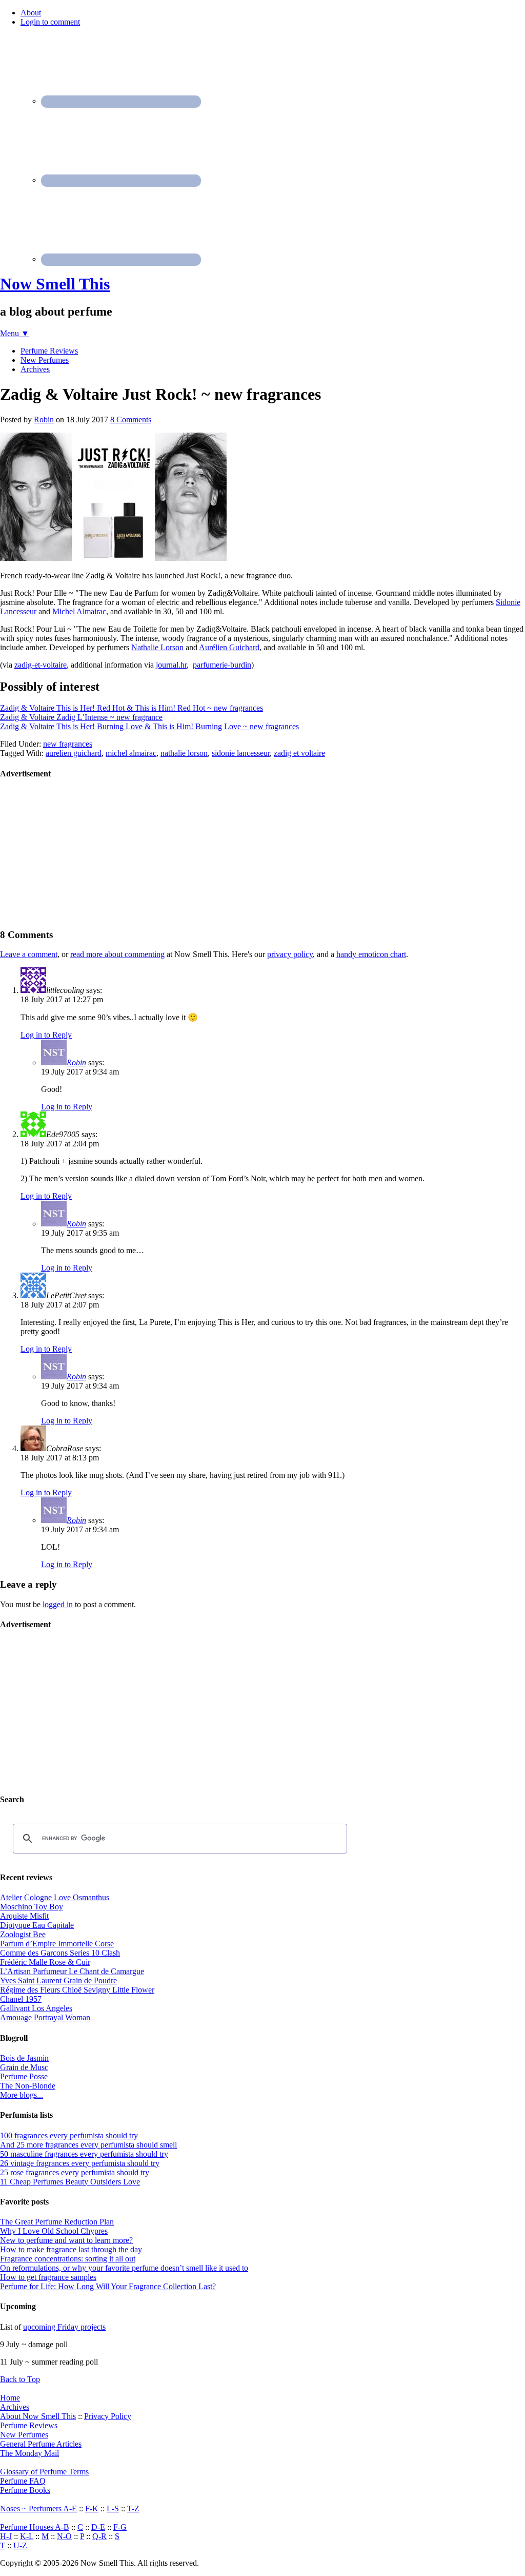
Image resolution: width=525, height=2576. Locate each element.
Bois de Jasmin (24, 2058)
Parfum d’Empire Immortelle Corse (57, 1944)
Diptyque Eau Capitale (37, 1925)
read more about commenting (117, 954)
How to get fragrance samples (48, 2277)
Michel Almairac (79, 611)
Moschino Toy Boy (32, 1907)
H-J (6, 2536)
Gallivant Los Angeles (36, 2008)
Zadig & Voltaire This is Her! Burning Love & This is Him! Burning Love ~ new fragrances (149, 726)
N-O (64, 2536)
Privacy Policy (108, 2416)
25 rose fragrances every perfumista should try (75, 2172)
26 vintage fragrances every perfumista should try (80, 2163)
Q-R (99, 2536)
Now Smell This (55, 284)
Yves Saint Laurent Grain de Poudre (58, 1980)
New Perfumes (24, 2435)
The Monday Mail (29, 2453)
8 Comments (131, 419)
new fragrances (68, 744)
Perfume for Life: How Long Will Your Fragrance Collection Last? (108, 2286)
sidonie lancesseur (241, 753)
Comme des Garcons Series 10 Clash (60, 1953)
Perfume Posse (24, 2076)
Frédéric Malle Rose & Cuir (45, 1962)
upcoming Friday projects (64, 2327)
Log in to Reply (46, 1035)
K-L (27, 2536)
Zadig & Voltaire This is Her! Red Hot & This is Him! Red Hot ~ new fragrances (132, 708)
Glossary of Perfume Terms (44, 2472)
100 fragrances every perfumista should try (69, 2135)
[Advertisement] (77, 853)
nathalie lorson (184, 753)
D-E (98, 2527)
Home (10, 2398)
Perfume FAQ (23, 2481)
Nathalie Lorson (157, 647)
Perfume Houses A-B (35, 2527)
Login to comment (50, 22)
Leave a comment (29, 954)
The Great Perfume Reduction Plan (57, 2222)
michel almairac (131, 753)
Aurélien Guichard (229, 647)
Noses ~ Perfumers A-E (38, 2509)
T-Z (133, 2509)
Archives (15, 2407)
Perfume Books (25, 2490)
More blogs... (22, 2095)
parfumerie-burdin (222, 665)
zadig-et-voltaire (41, 665)
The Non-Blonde (28, 2086)
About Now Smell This (38, 2416)
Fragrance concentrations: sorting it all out (68, 2259)
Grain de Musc (24, 2067)
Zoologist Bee (23, 1934)
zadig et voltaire (299, 753)
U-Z (20, 2545)
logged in (58, 1604)
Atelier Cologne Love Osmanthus (55, 1897)
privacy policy (290, 954)
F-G (120, 2527)
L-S (113, 2509)
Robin (76, 1062)
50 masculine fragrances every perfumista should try (84, 2154)
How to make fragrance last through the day (71, 2249)
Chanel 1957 (21, 1999)
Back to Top (20, 2379)
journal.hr (171, 665)
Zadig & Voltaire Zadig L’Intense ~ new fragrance (81, 717)
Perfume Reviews (29, 2425)
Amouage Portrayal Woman (45, 2017)
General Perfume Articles (41, 2444)
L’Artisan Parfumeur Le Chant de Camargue (72, 1971)
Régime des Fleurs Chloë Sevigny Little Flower (77, 1990)
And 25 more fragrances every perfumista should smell (88, 2145)
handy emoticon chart (371, 954)
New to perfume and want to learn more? (66, 2240)
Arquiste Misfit (24, 1916)
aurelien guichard (74, 753)
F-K (92, 2509)
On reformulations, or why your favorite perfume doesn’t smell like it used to (124, 2268)
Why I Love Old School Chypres (54, 2231)
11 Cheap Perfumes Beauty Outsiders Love (70, 2182)
